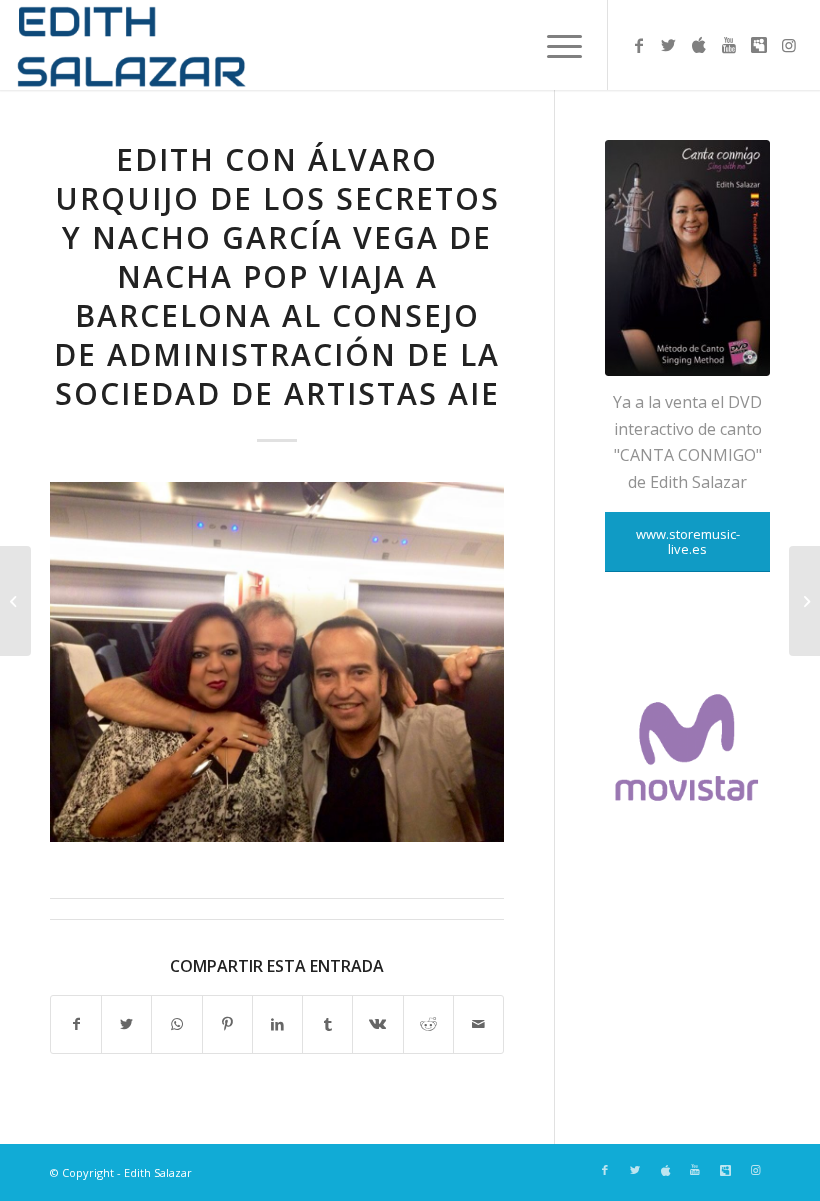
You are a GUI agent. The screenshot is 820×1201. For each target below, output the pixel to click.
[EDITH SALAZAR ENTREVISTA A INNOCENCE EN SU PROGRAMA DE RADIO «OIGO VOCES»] (15, 601)
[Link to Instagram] (789, 45)
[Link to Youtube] (729, 45)
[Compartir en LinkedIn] (277, 1024)
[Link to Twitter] (669, 45)
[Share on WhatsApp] (176, 1024)
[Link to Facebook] (639, 45)
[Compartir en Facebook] (76, 1024)
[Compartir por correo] (478, 1024)
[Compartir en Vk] (377, 1024)
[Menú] (554, 45)
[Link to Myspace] (759, 45)
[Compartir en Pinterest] (227, 1024)
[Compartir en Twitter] (126, 1024)
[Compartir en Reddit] (428, 1024)
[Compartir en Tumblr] (327, 1024)
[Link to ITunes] (699, 45)
